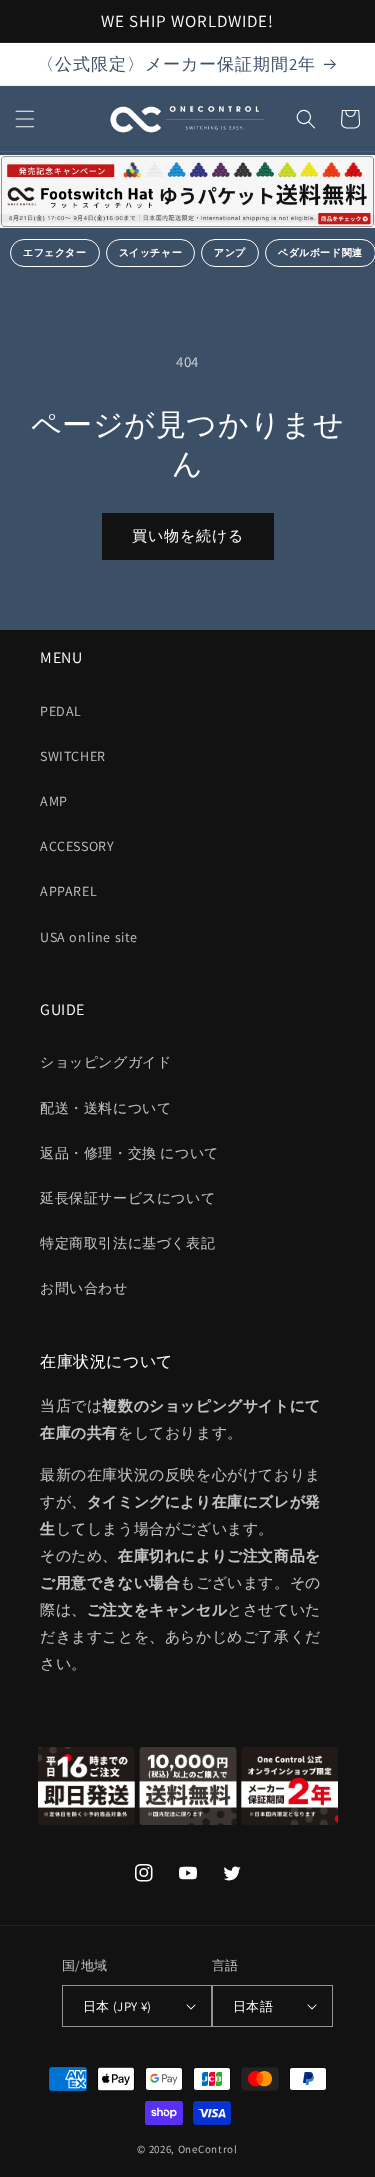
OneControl (208, 2149)
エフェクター (55, 252)
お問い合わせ (84, 1288)
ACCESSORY (77, 846)
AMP (54, 801)
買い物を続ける (188, 535)
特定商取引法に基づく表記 (127, 1243)
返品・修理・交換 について (129, 1153)
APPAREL (68, 891)
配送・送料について (105, 1108)
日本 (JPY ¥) (117, 2006)
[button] (25, 119)
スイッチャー (151, 252)
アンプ (230, 252)
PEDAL (61, 711)
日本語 (253, 2006)
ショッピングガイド (105, 1062)
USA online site (89, 937)
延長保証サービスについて (127, 1198)
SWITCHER (73, 756)
